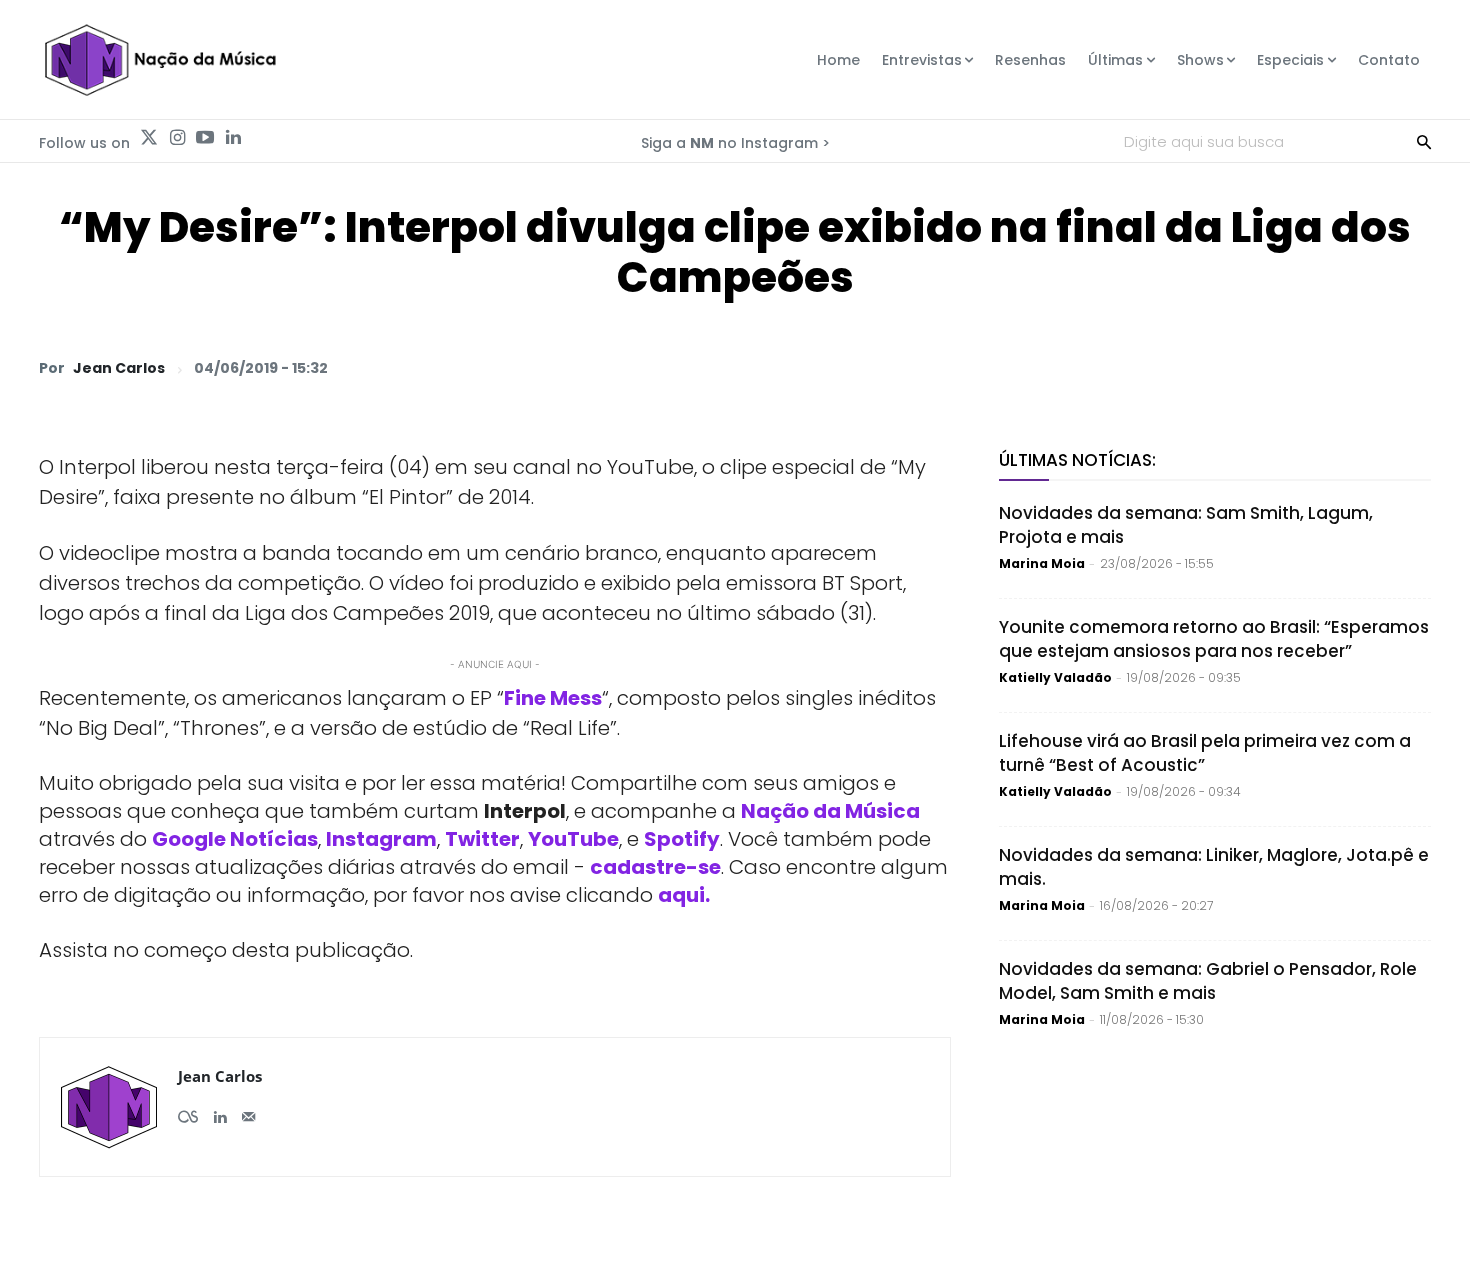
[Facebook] (1225, 367)
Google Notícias (235, 839)
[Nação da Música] (159, 60)
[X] (1179, 367)
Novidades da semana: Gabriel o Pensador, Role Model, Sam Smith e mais (1208, 981)
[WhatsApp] (1133, 367)
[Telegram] (1271, 367)
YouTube (573, 839)
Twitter (482, 839)
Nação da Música (830, 811)
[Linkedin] (233, 138)
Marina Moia (1042, 563)
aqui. (684, 895)
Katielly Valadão (1055, 677)
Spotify (682, 839)
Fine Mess (553, 698)
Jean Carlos (119, 368)
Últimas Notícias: (1077, 460)
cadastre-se (655, 867)
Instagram (381, 839)
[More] (1410, 367)
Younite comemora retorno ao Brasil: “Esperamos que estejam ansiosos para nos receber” (1214, 639)
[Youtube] (205, 138)
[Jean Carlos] (109, 1107)
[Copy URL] (1363, 367)
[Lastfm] (188, 1109)
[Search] (1424, 141)
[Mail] (248, 1109)
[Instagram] (177, 138)
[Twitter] (149, 138)
